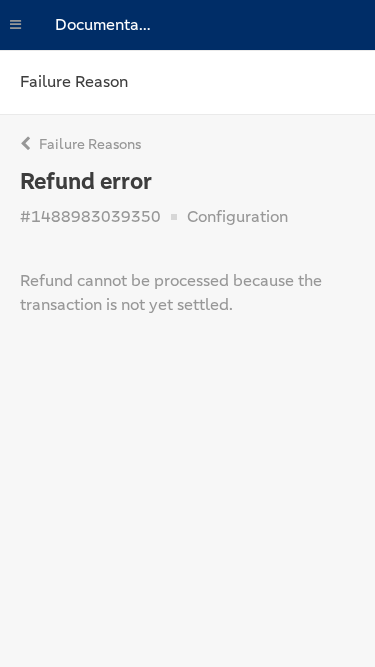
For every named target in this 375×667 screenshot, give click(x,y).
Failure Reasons (88, 144)
